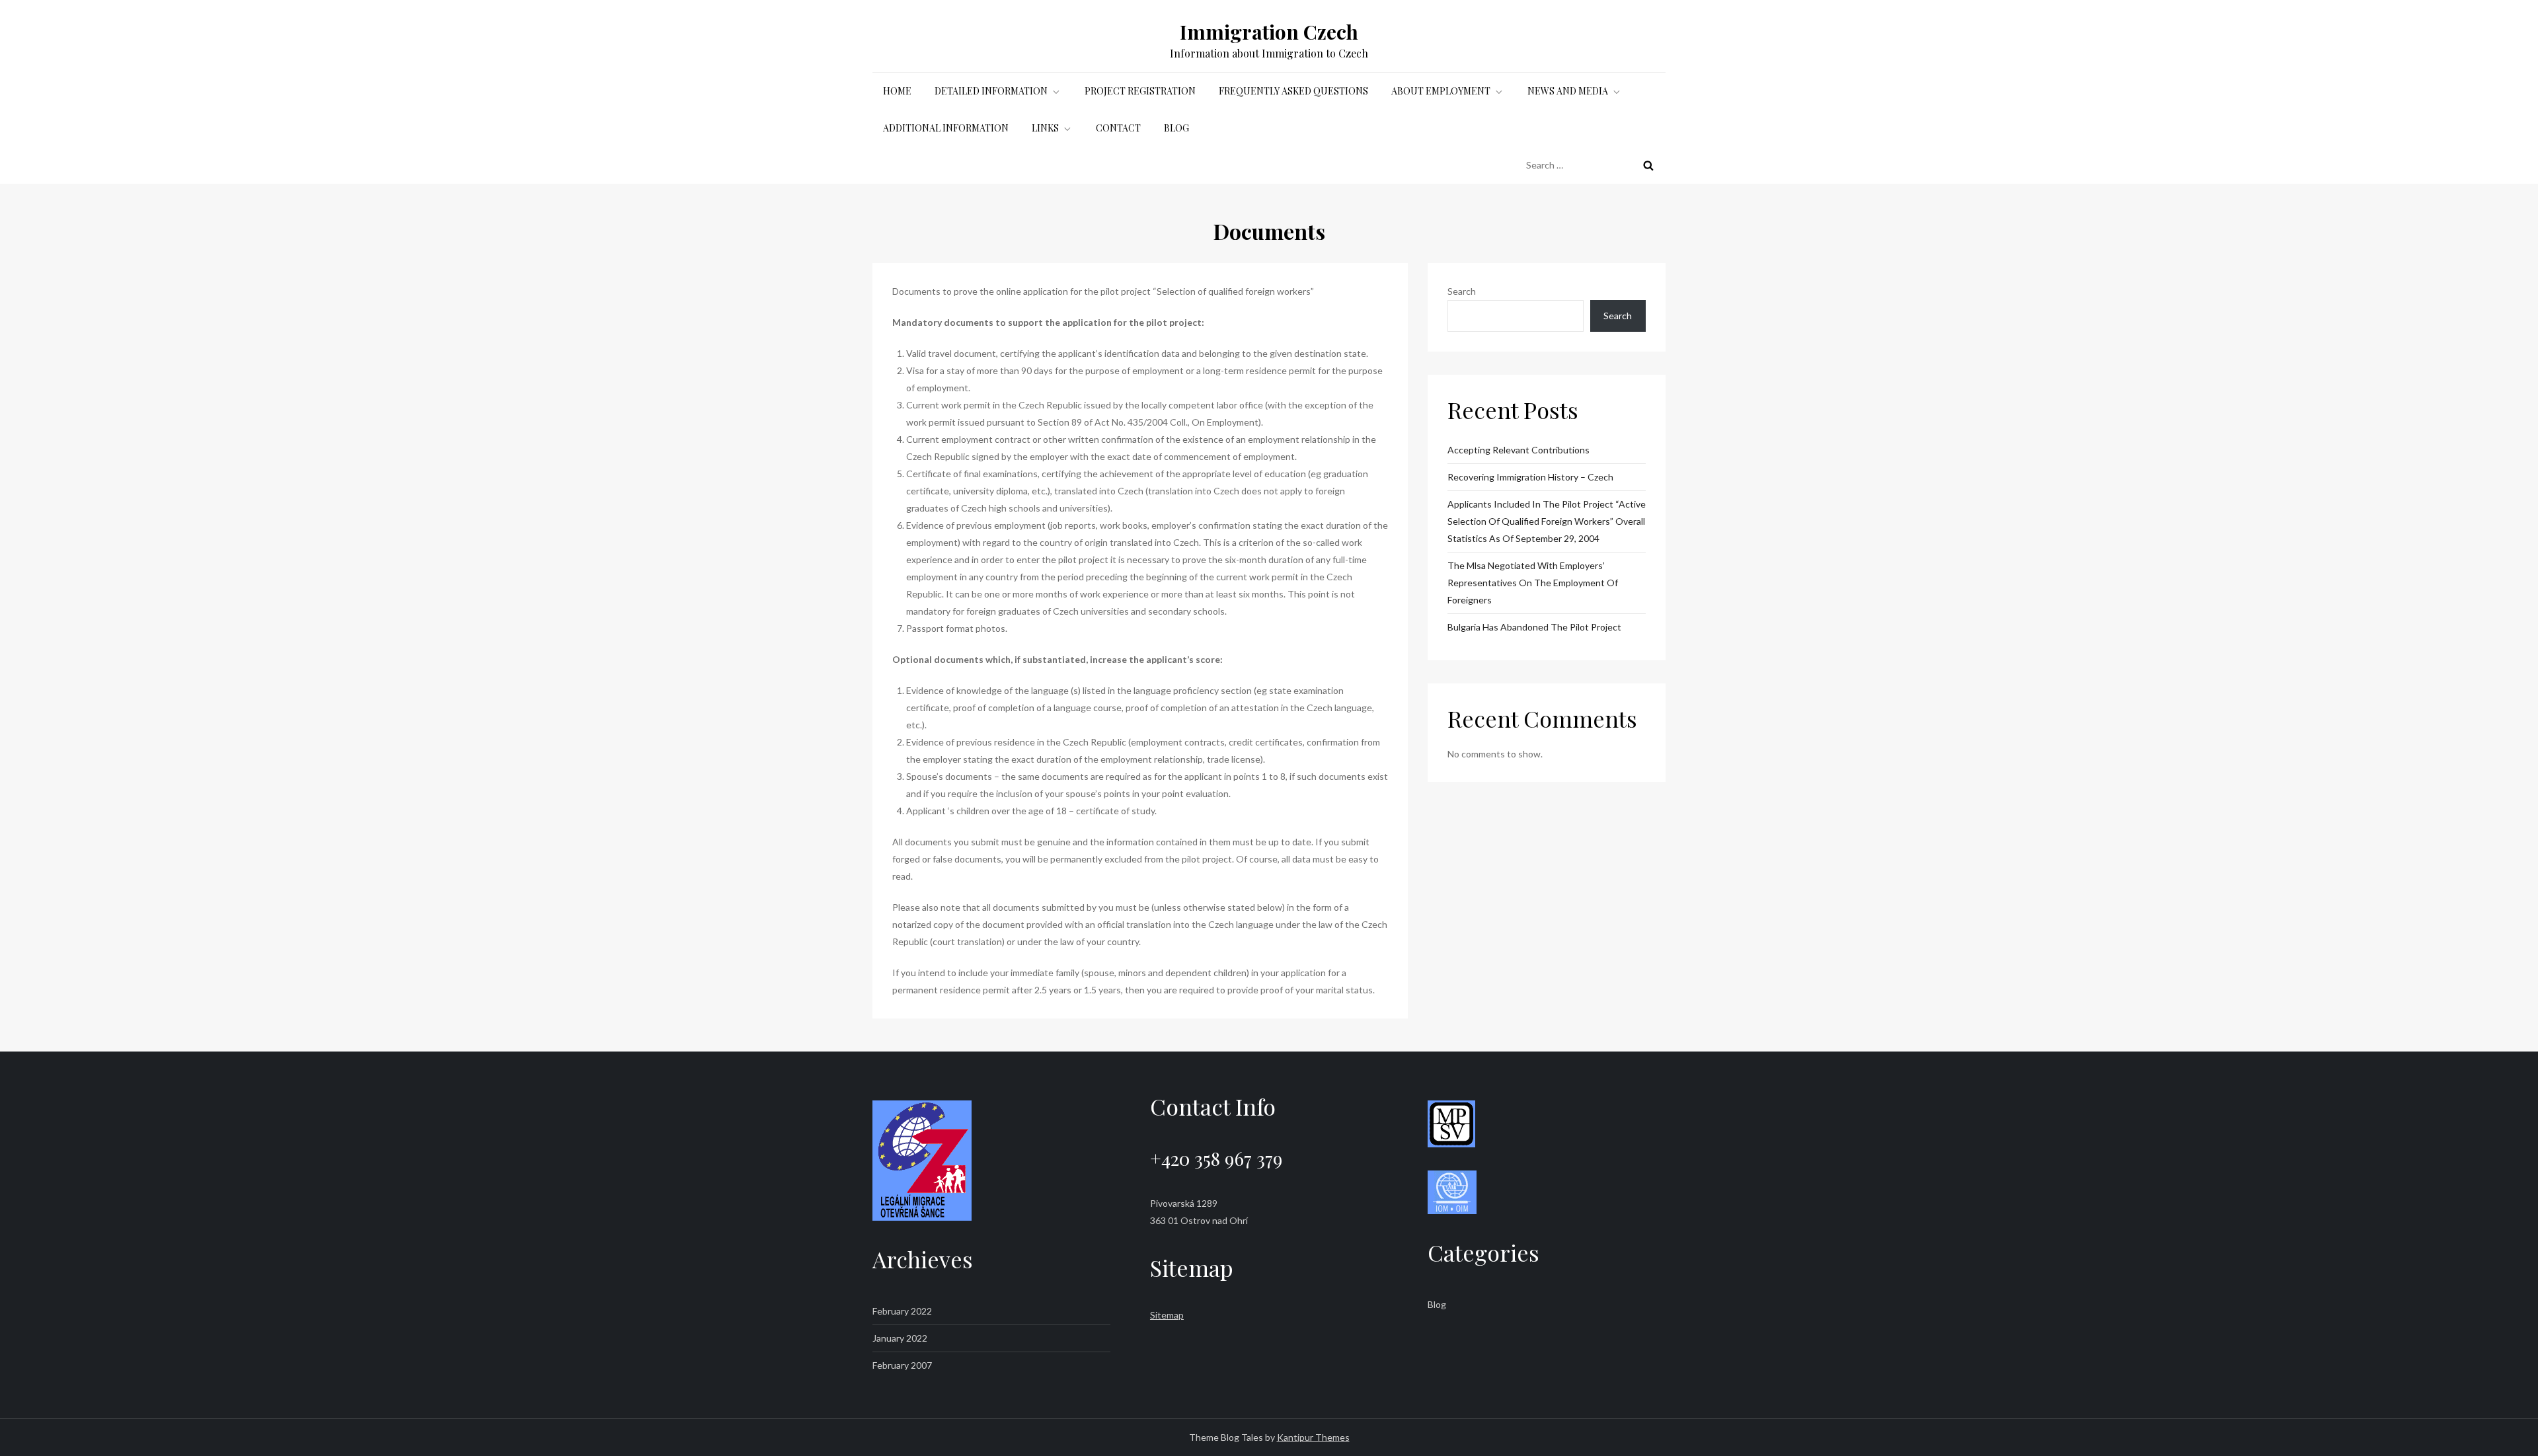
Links (1045, 128)
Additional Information (946, 128)
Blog (1176, 128)
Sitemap (1167, 1315)
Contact (1118, 128)
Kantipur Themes (1313, 1437)
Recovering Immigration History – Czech (1530, 477)
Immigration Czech (1269, 32)
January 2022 (900, 1338)
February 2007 (902, 1365)
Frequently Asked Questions (1293, 91)
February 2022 (902, 1311)
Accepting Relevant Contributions (1519, 450)
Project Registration (1140, 91)
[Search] (1648, 165)
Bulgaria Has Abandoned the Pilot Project (1534, 627)
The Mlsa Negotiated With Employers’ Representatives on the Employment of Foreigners (1533, 583)
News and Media (1568, 91)
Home (897, 91)
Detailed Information (991, 91)
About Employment (1441, 91)
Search (1462, 291)
